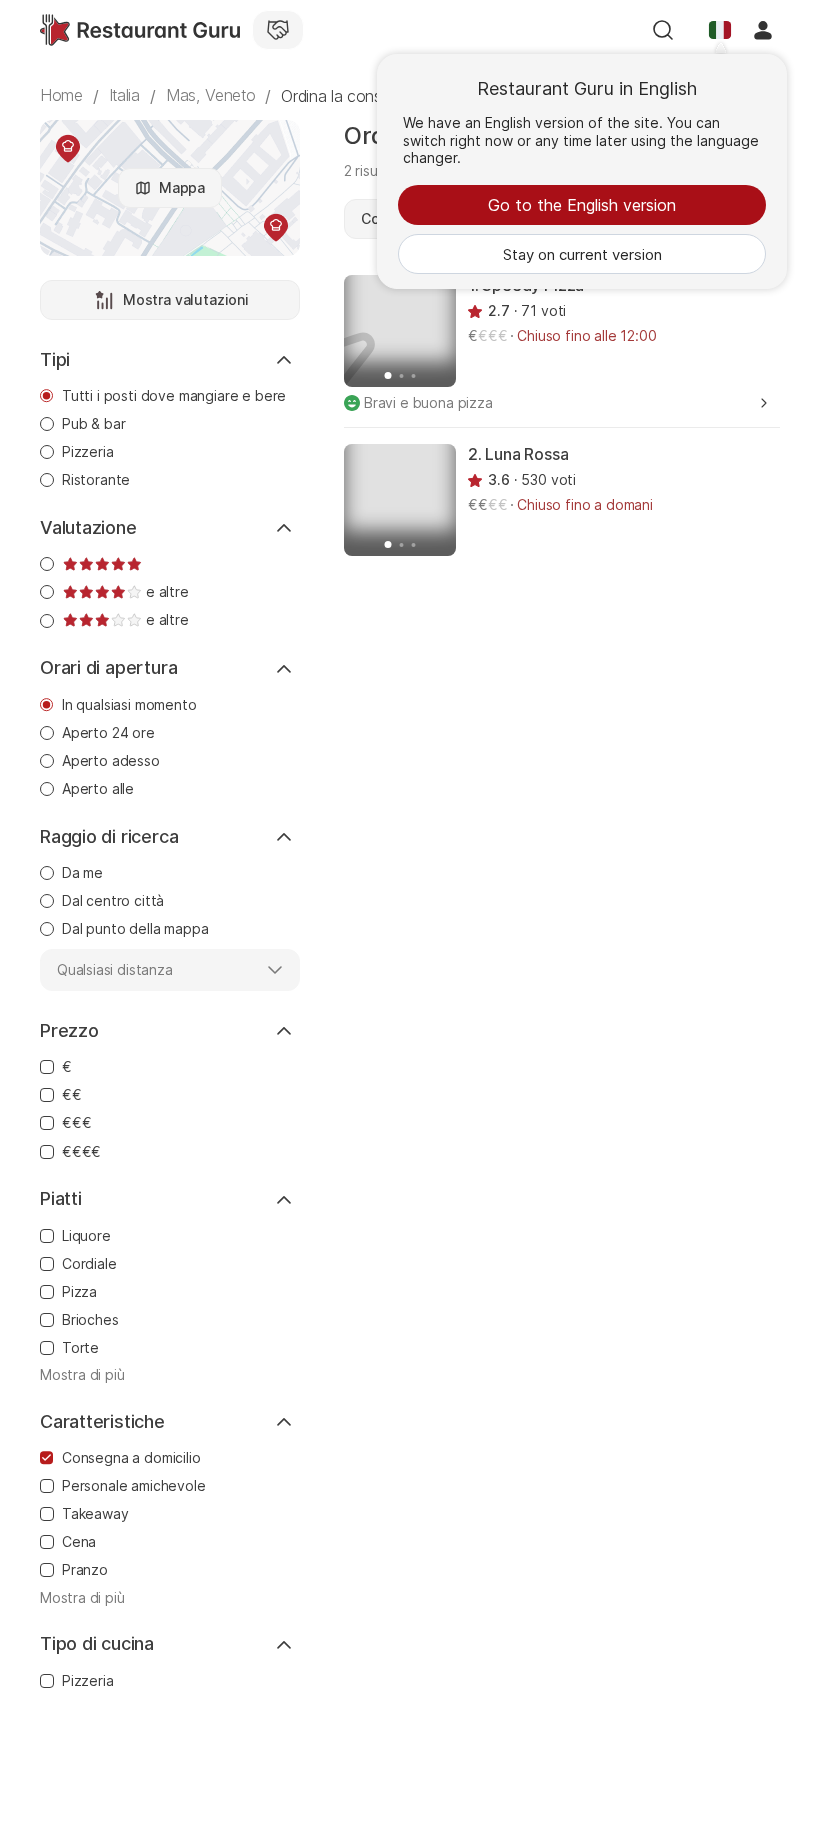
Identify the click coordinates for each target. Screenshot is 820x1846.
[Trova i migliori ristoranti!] (140, 30)
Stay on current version (582, 254)
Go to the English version (582, 205)
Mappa (182, 187)
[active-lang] (720, 30)
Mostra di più (82, 1375)
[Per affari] (278, 30)
